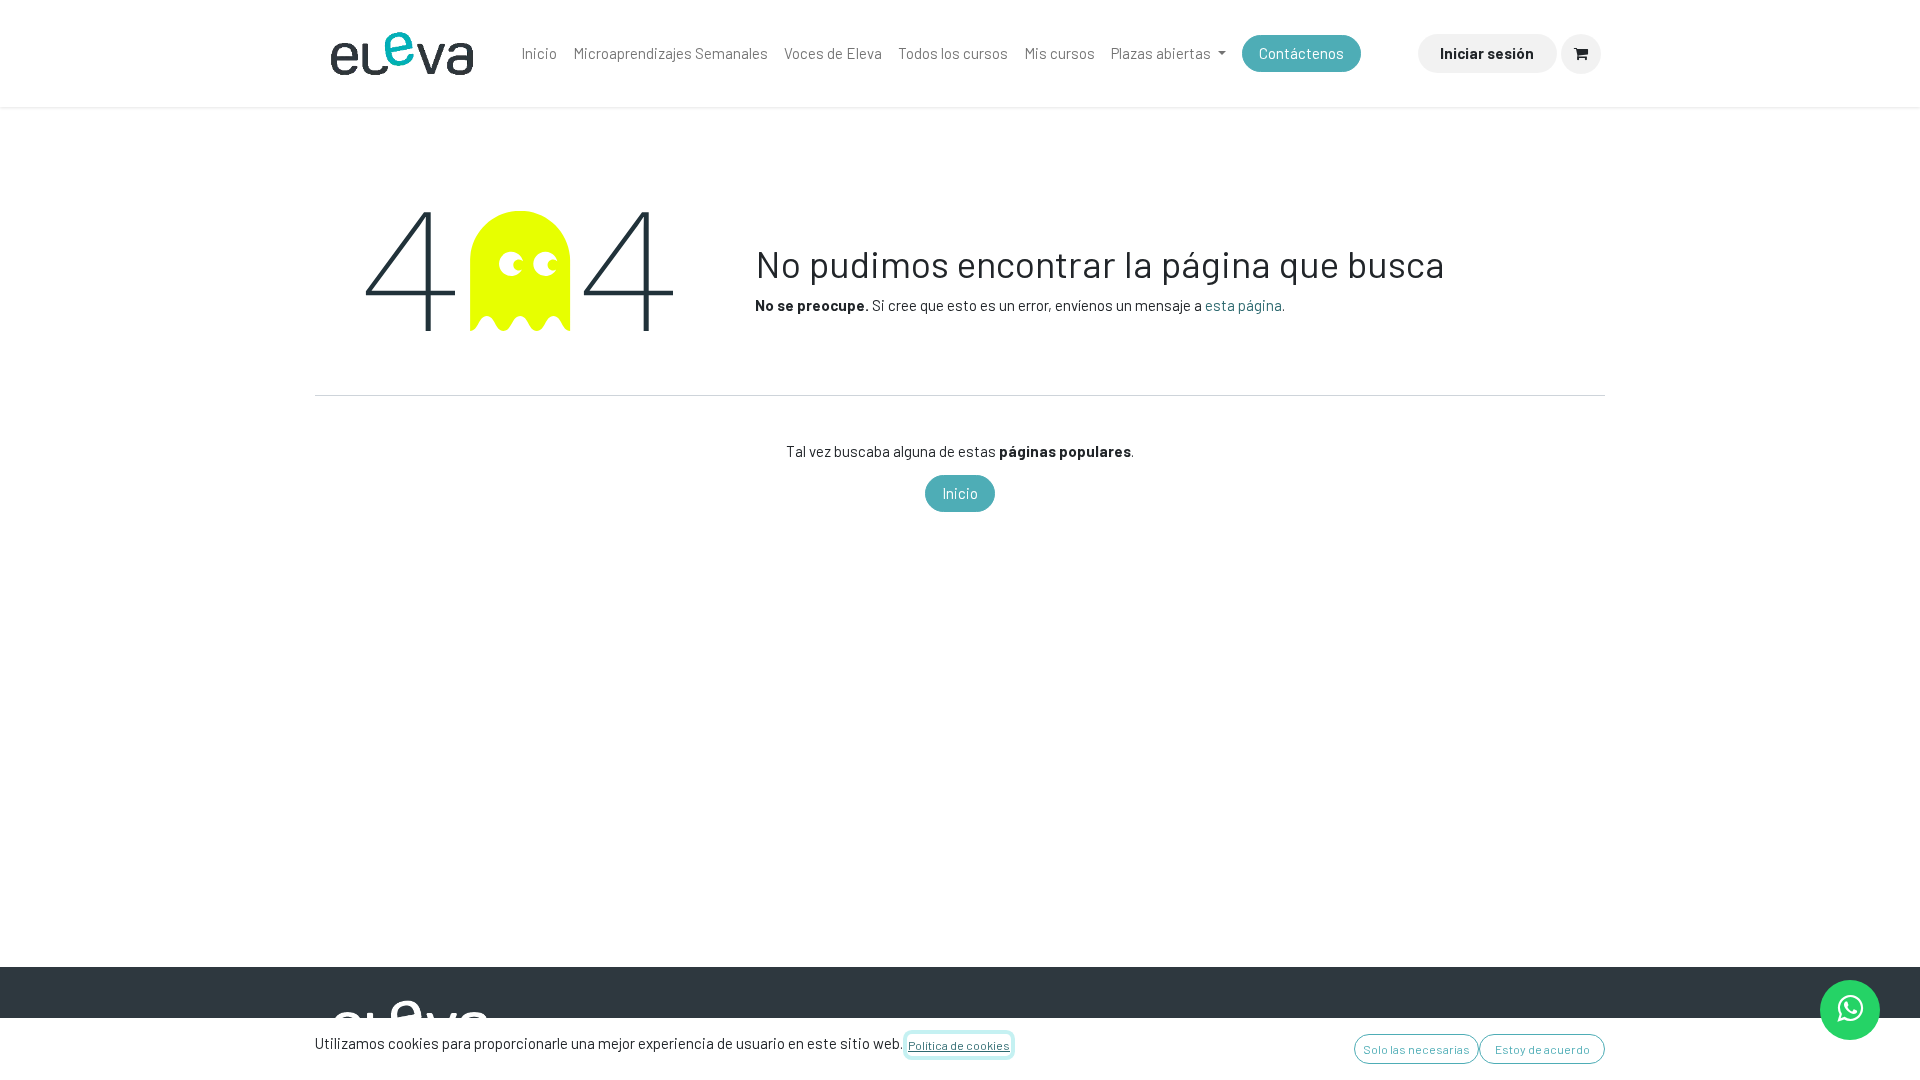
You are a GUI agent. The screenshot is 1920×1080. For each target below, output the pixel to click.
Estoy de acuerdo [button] (1542, 1049)
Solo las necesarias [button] (1416, 1049)
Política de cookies (959, 1045)
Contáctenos (1301, 53)
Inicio (960, 493)
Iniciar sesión (1487, 53)
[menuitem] (539, 53)
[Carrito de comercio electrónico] (1581, 54)
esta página (1243, 305)
